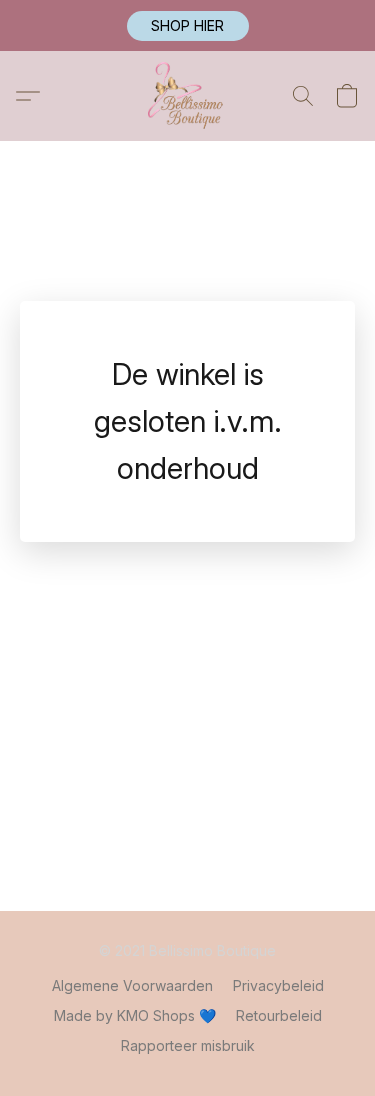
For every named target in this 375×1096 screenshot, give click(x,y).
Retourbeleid (279, 1015)
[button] (188, 26)
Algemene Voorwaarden (132, 985)
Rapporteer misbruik (188, 1045)
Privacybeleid (278, 985)
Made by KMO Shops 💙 (135, 1015)
